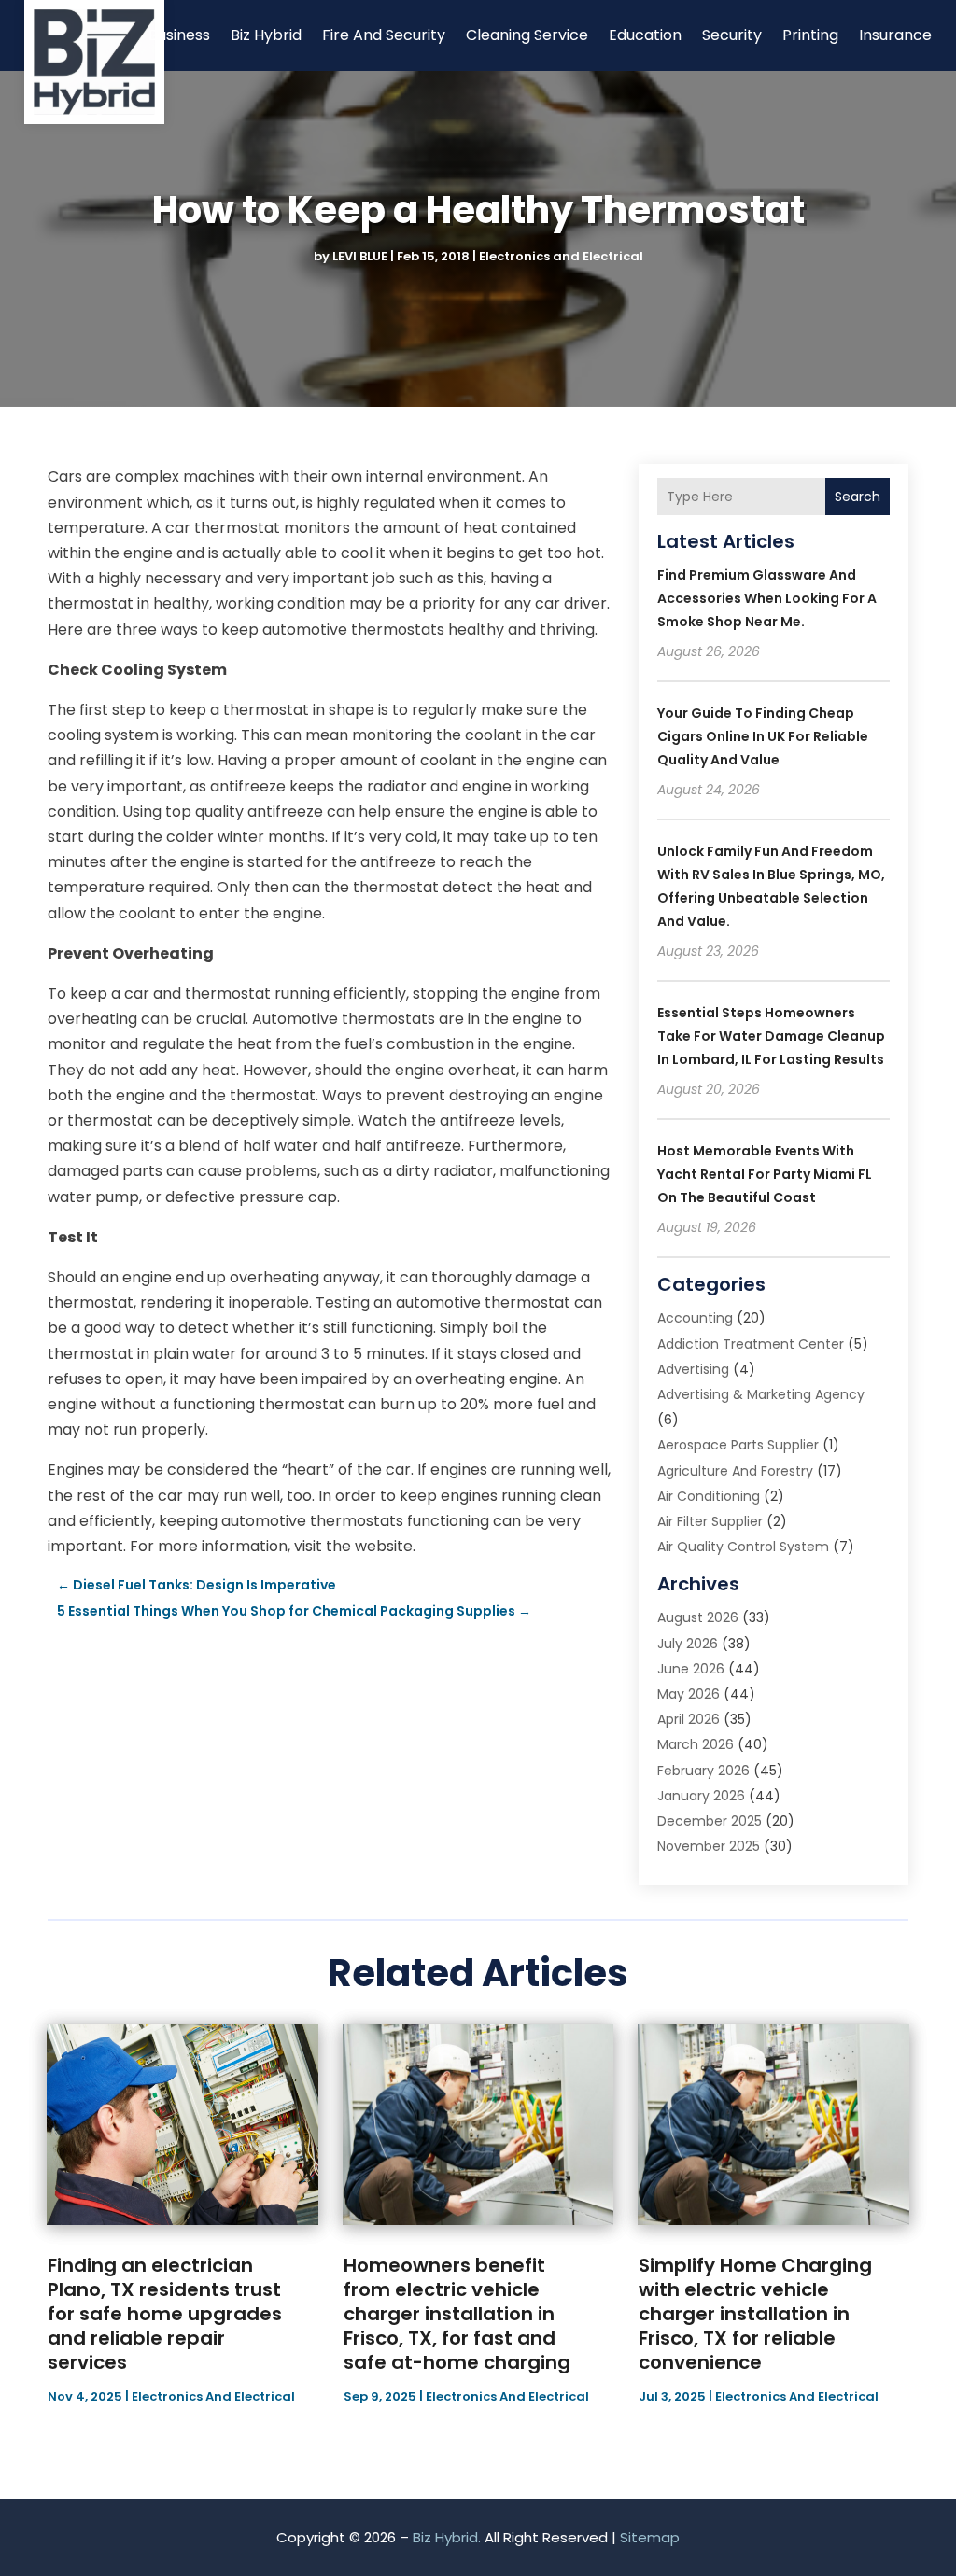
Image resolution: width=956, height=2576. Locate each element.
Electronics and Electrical (561, 256)
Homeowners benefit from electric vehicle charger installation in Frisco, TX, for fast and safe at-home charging (457, 2314)
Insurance (895, 35)
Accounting (695, 1318)
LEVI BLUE (360, 256)
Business (179, 35)
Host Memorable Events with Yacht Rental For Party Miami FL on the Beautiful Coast (765, 1174)
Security (732, 35)
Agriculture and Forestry (735, 1471)
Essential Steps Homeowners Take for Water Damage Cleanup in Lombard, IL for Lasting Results (771, 1036)
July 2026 (688, 1644)
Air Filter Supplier (710, 1521)
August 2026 (698, 1617)
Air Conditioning (709, 1496)
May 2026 (689, 1694)
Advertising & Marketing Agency (761, 1394)
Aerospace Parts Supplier (738, 1445)
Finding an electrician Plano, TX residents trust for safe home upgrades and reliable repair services (165, 2314)
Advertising (693, 1369)
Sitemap (650, 2537)
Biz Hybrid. (447, 2537)
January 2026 (701, 1796)
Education (645, 35)
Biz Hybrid (266, 35)
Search (858, 497)
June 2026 (691, 1669)
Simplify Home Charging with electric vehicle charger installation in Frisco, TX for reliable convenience (755, 2314)
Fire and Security (384, 35)
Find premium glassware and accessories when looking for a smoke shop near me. (767, 598)
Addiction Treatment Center (751, 1344)
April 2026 (689, 1719)
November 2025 (709, 1846)
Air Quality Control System (743, 1547)
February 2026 (703, 1771)
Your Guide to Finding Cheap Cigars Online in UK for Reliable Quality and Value (763, 736)
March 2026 (696, 1744)
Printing (810, 35)
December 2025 (710, 1821)
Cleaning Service (527, 35)
